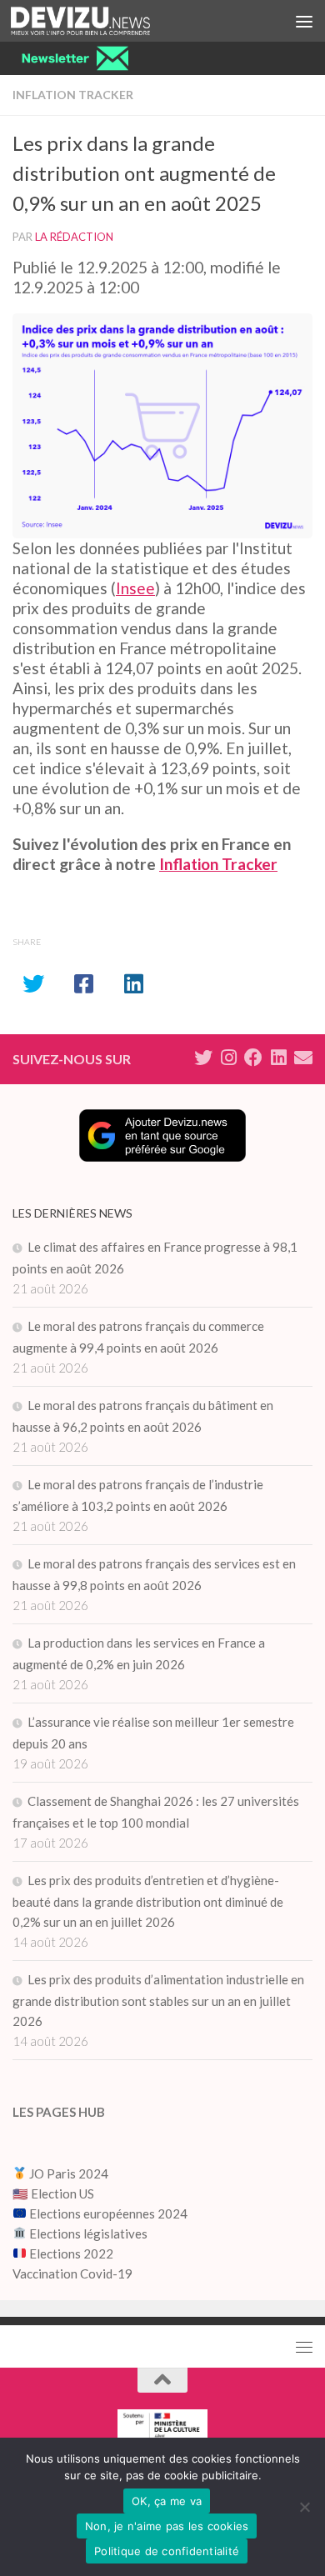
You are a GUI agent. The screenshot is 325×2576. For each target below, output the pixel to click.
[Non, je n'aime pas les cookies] (304, 2507)
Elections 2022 (71, 2253)
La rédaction (74, 237)
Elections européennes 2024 (107, 2213)
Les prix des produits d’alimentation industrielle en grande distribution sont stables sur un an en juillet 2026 (158, 2000)
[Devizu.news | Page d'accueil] (104, 21)
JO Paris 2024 (67, 2173)
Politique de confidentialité (167, 2551)
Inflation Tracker (73, 95)
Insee (135, 588)
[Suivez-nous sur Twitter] (203, 1058)
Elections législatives (88, 2233)
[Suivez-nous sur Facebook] (253, 1058)
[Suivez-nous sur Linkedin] (278, 1058)
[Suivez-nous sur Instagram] (228, 1058)
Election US (62, 2193)
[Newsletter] (303, 1058)
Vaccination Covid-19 (72, 2273)
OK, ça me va (167, 2501)
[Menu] (304, 21)
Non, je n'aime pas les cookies (167, 2526)
